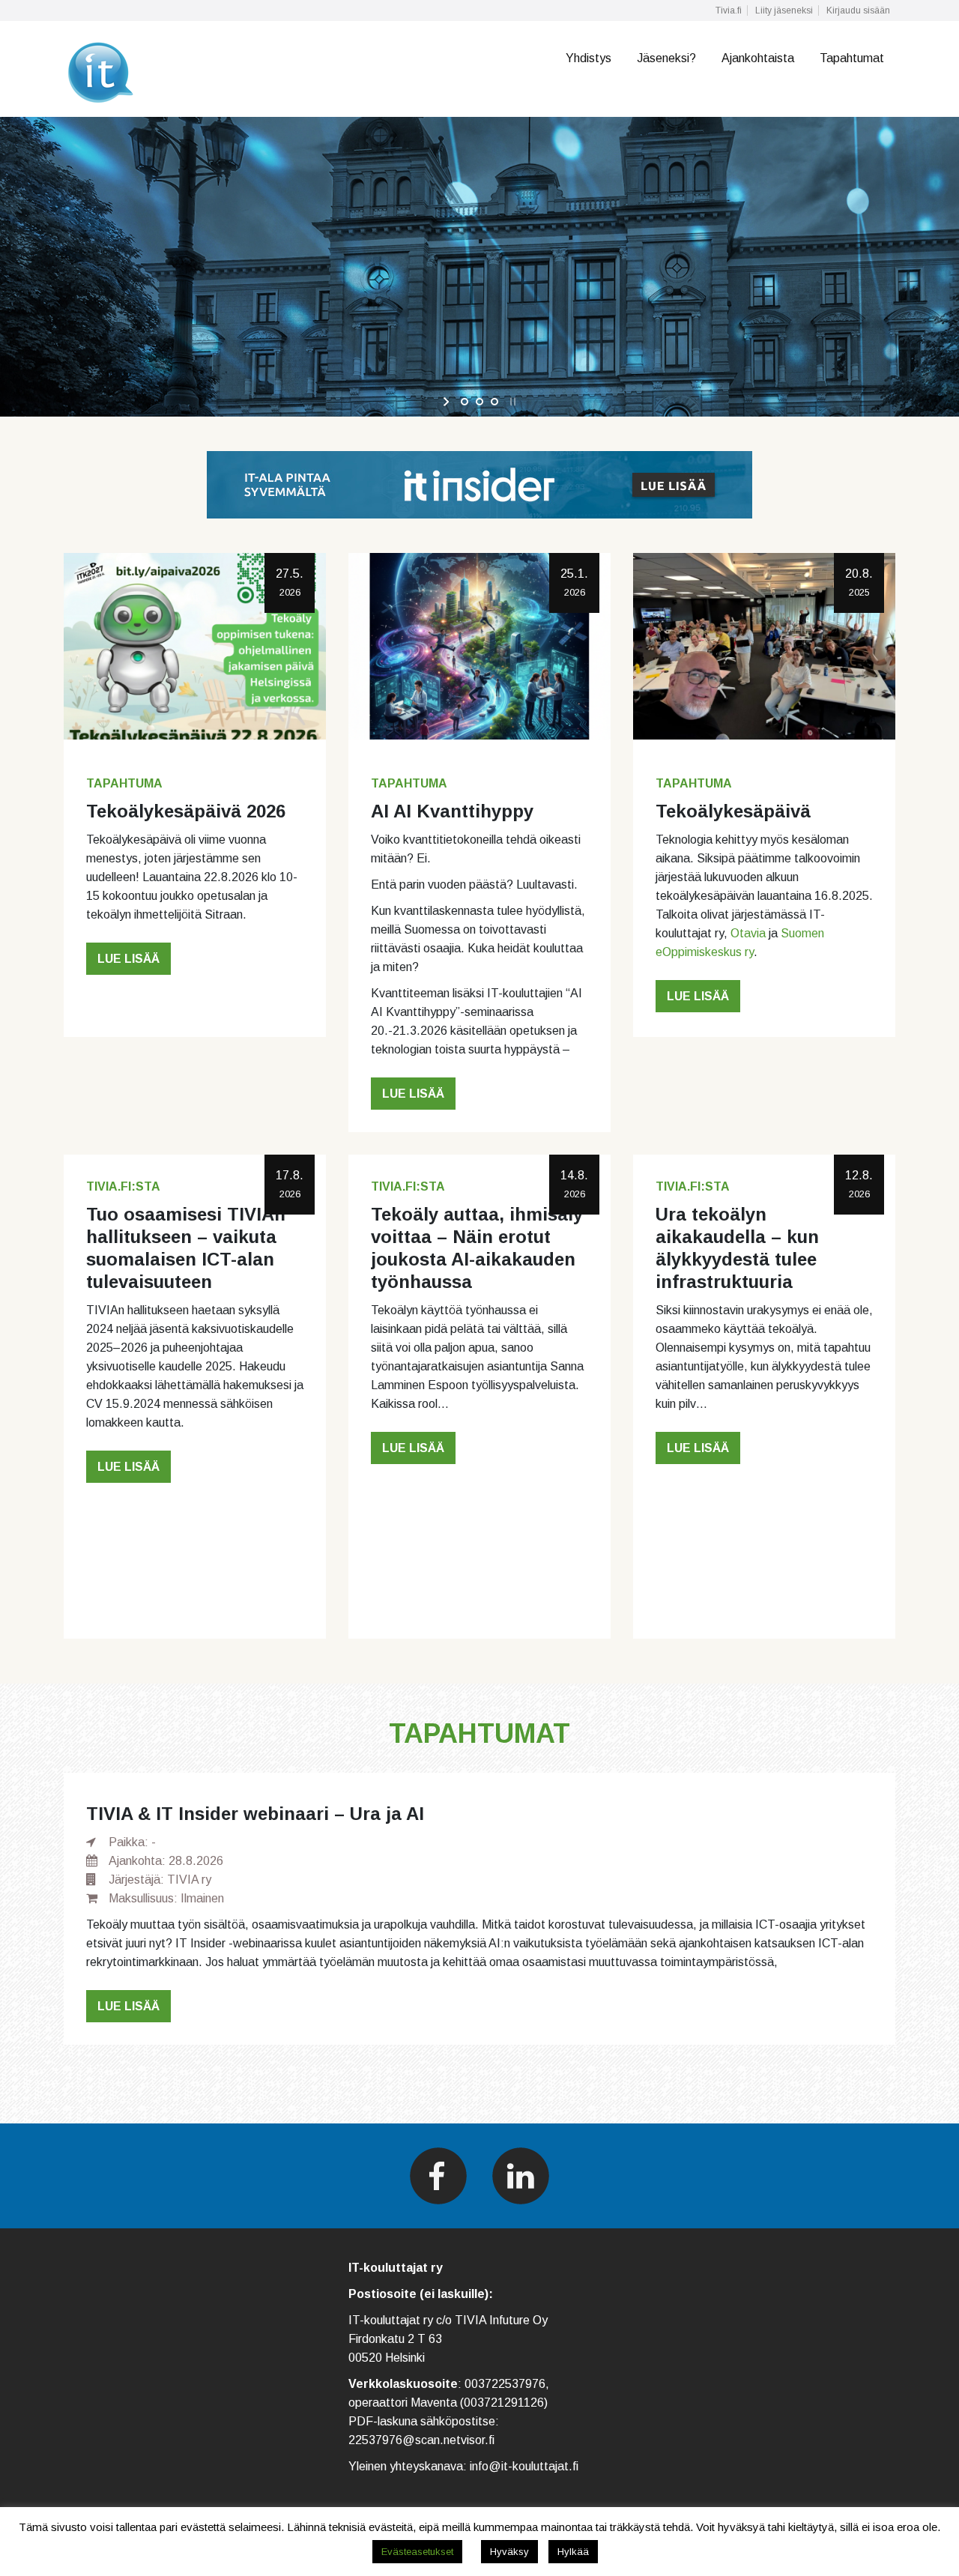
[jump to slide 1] (465, 402)
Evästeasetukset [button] (417, 2552)
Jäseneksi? (666, 58)
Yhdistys (589, 58)
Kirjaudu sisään (858, 10)
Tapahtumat (852, 58)
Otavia (748, 933)
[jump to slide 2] (479, 402)
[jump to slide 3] (494, 402)
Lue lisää (128, 959)
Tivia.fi (729, 10)
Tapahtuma (124, 783)
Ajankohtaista (758, 58)
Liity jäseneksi (784, 10)
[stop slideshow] (511, 402)
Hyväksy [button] (509, 2552)
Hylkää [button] (573, 2552)
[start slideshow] (448, 402)
